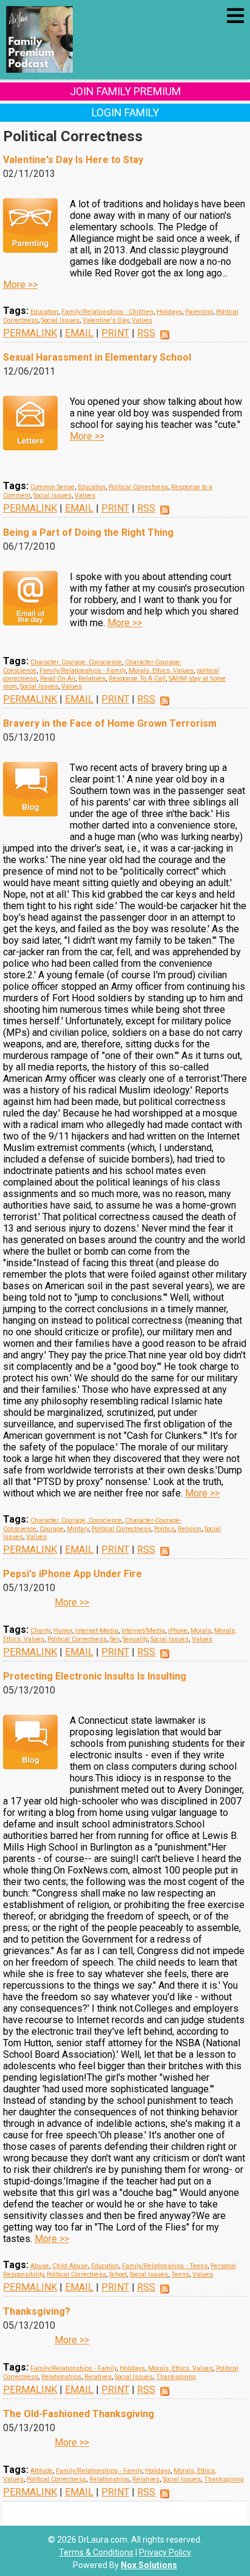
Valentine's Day (106, 320)
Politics (164, 1529)
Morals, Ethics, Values (161, 671)
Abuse (40, 2266)
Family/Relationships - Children (107, 312)
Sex (115, 1639)
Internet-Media (97, 1631)
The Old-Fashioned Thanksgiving (79, 2414)
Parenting (199, 312)
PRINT (115, 333)
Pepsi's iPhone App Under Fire (73, 1574)
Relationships (61, 2377)
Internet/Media (143, 1631)
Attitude (42, 2471)
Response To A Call (137, 679)
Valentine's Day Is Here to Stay (73, 160)
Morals (201, 1631)
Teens (180, 2274)
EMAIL (79, 333)
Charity (40, 1631)
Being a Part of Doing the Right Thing (88, 532)
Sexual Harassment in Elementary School (97, 357)
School (118, 2274)
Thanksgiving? (37, 2311)
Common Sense (52, 487)
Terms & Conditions (96, 2552)
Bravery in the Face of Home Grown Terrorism (110, 723)
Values (142, 320)
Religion (190, 1529)
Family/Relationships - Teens (165, 2266)
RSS (146, 333)
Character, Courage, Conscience (76, 662)
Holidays (169, 312)
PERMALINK (30, 333)
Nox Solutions (149, 2565)
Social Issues (60, 320)
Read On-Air (58, 679)
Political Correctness (138, 487)
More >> (20, 285)
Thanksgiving (176, 2377)
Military (78, 1529)
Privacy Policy (165, 2552)
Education (44, 312)
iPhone (178, 1631)
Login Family (125, 112)
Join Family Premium (125, 91)
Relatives (92, 679)
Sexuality (135, 1639)
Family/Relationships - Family (83, 671)
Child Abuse (70, 2266)
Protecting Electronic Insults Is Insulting (95, 1676)
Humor (63, 1631)
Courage (52, 1529)
